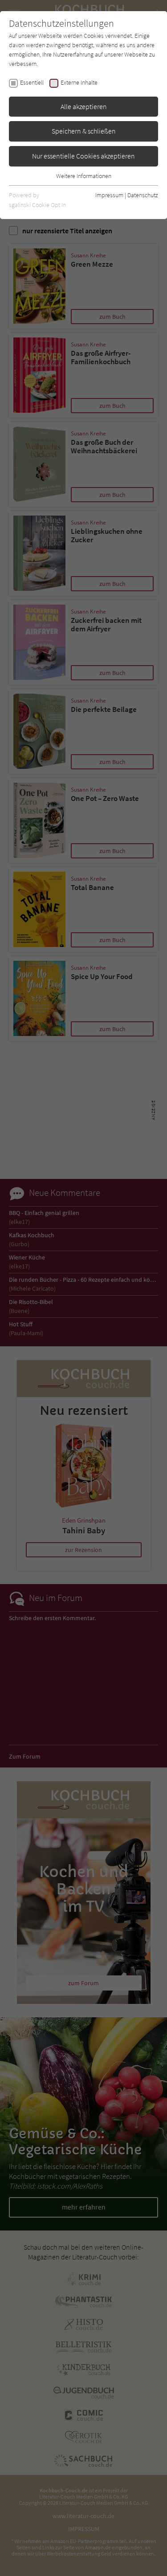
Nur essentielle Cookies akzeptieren (83, 156)
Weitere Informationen (84, 176)
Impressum (109, 195)
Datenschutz (143, 195)
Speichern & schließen (84, 131)
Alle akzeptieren (84, 106)
